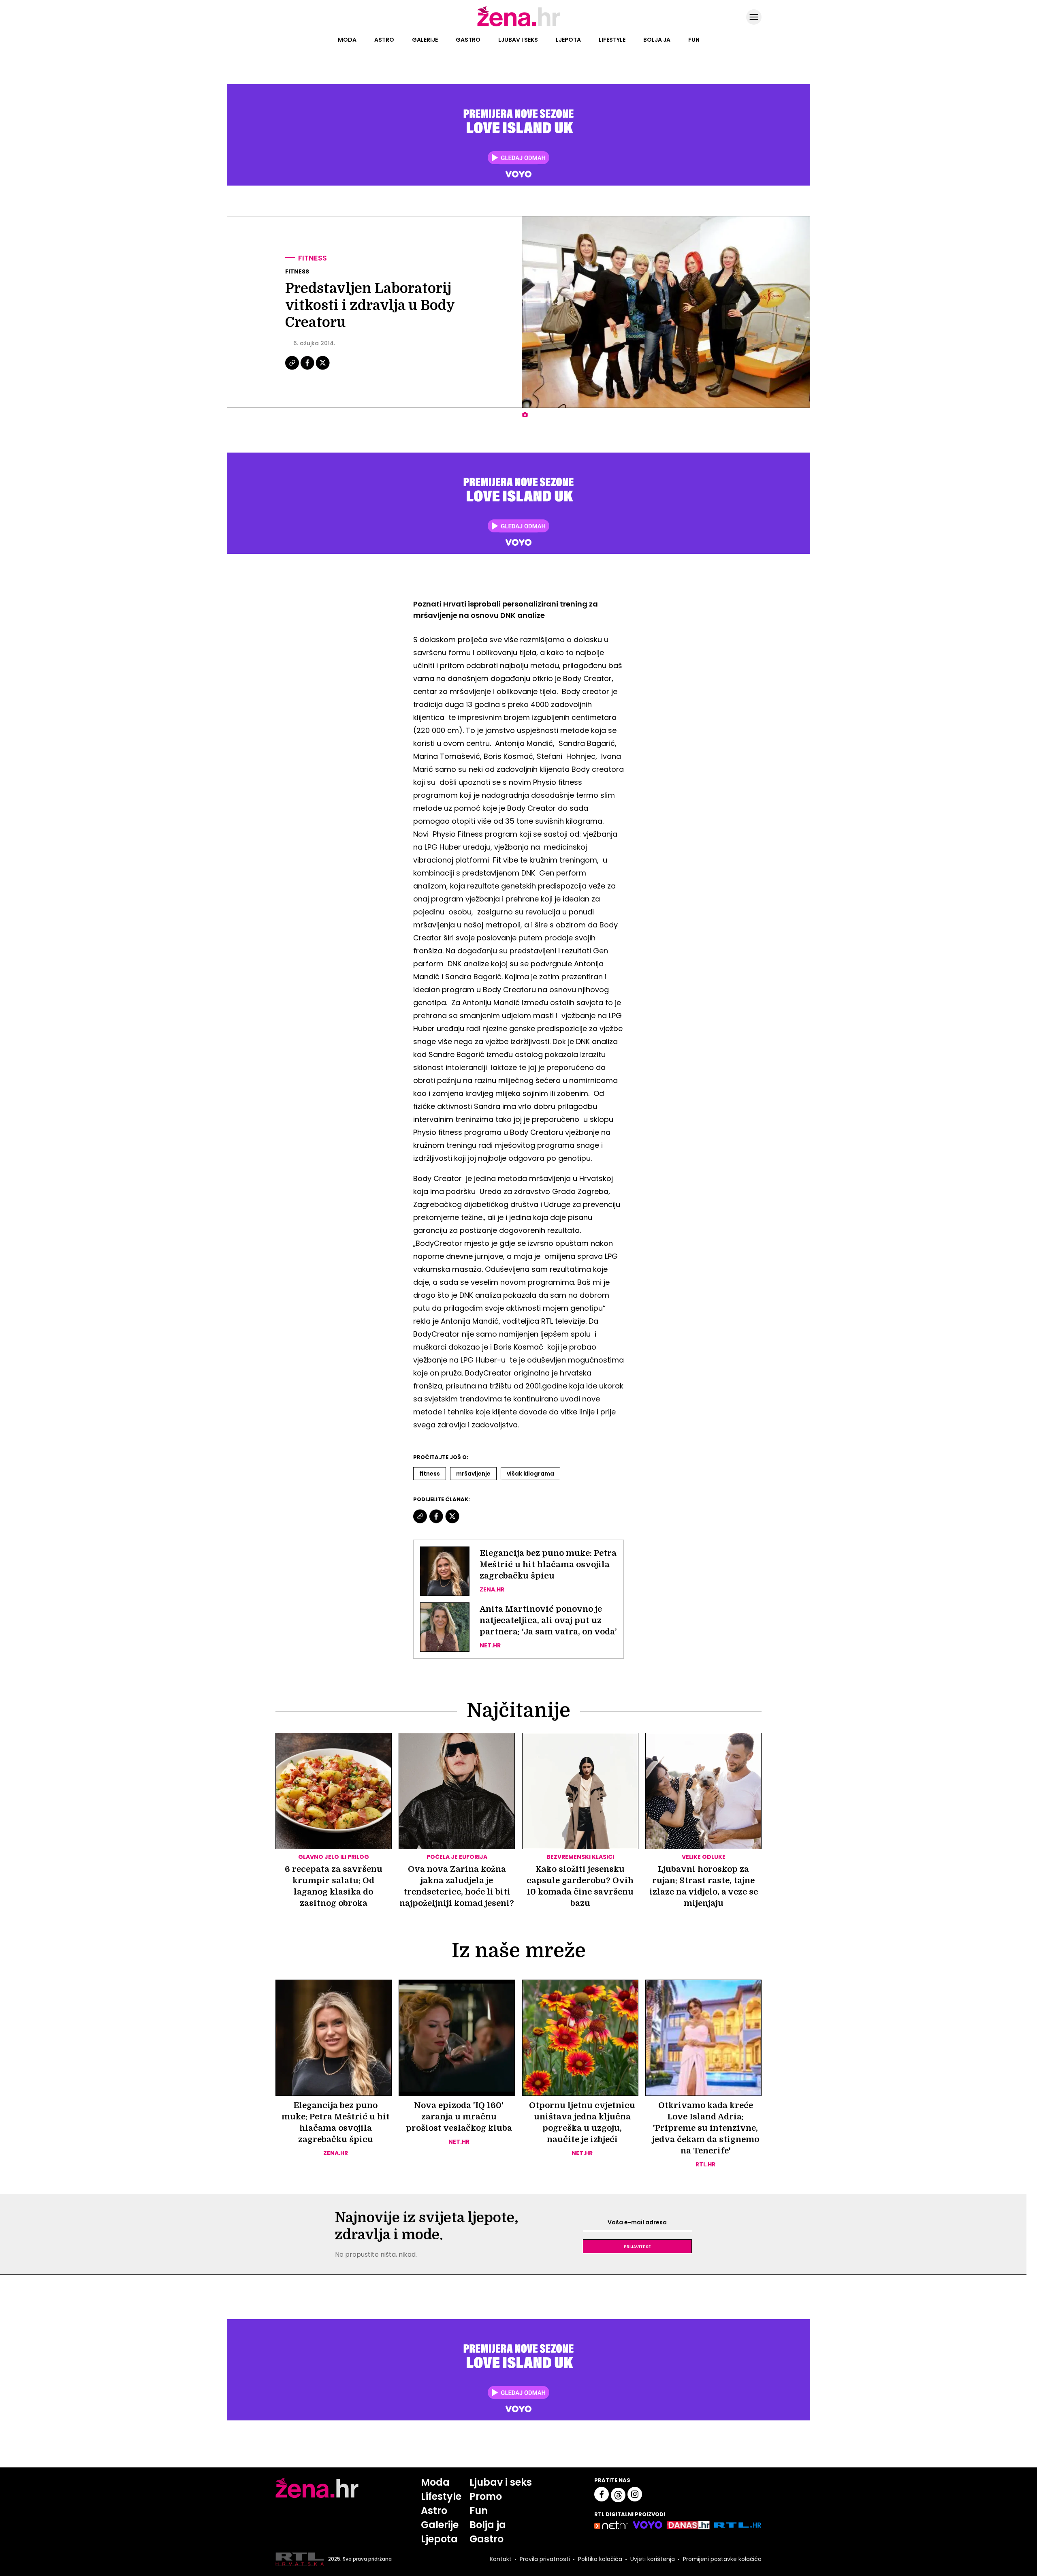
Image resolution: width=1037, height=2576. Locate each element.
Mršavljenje (473, 1474)
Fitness (313, 258)
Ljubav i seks (518, 40)
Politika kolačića (600, 2559)
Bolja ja (657, 40)
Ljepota (568, 40)
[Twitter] (323, 369)
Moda (347, 40)
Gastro (468, 40)
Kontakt (501, 2559)
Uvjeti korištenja (653, 2559)
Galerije (425, 40)
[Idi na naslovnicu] (519, 26)
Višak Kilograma (530, 1474)
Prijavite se (637, 2246)
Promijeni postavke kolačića (722, 2559)
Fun (694, 40)
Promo (486, 2496)
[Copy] (293, 369)
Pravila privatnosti (545, 2559)
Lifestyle (612, 40)
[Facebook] (308, 369)
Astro (384, 40)
